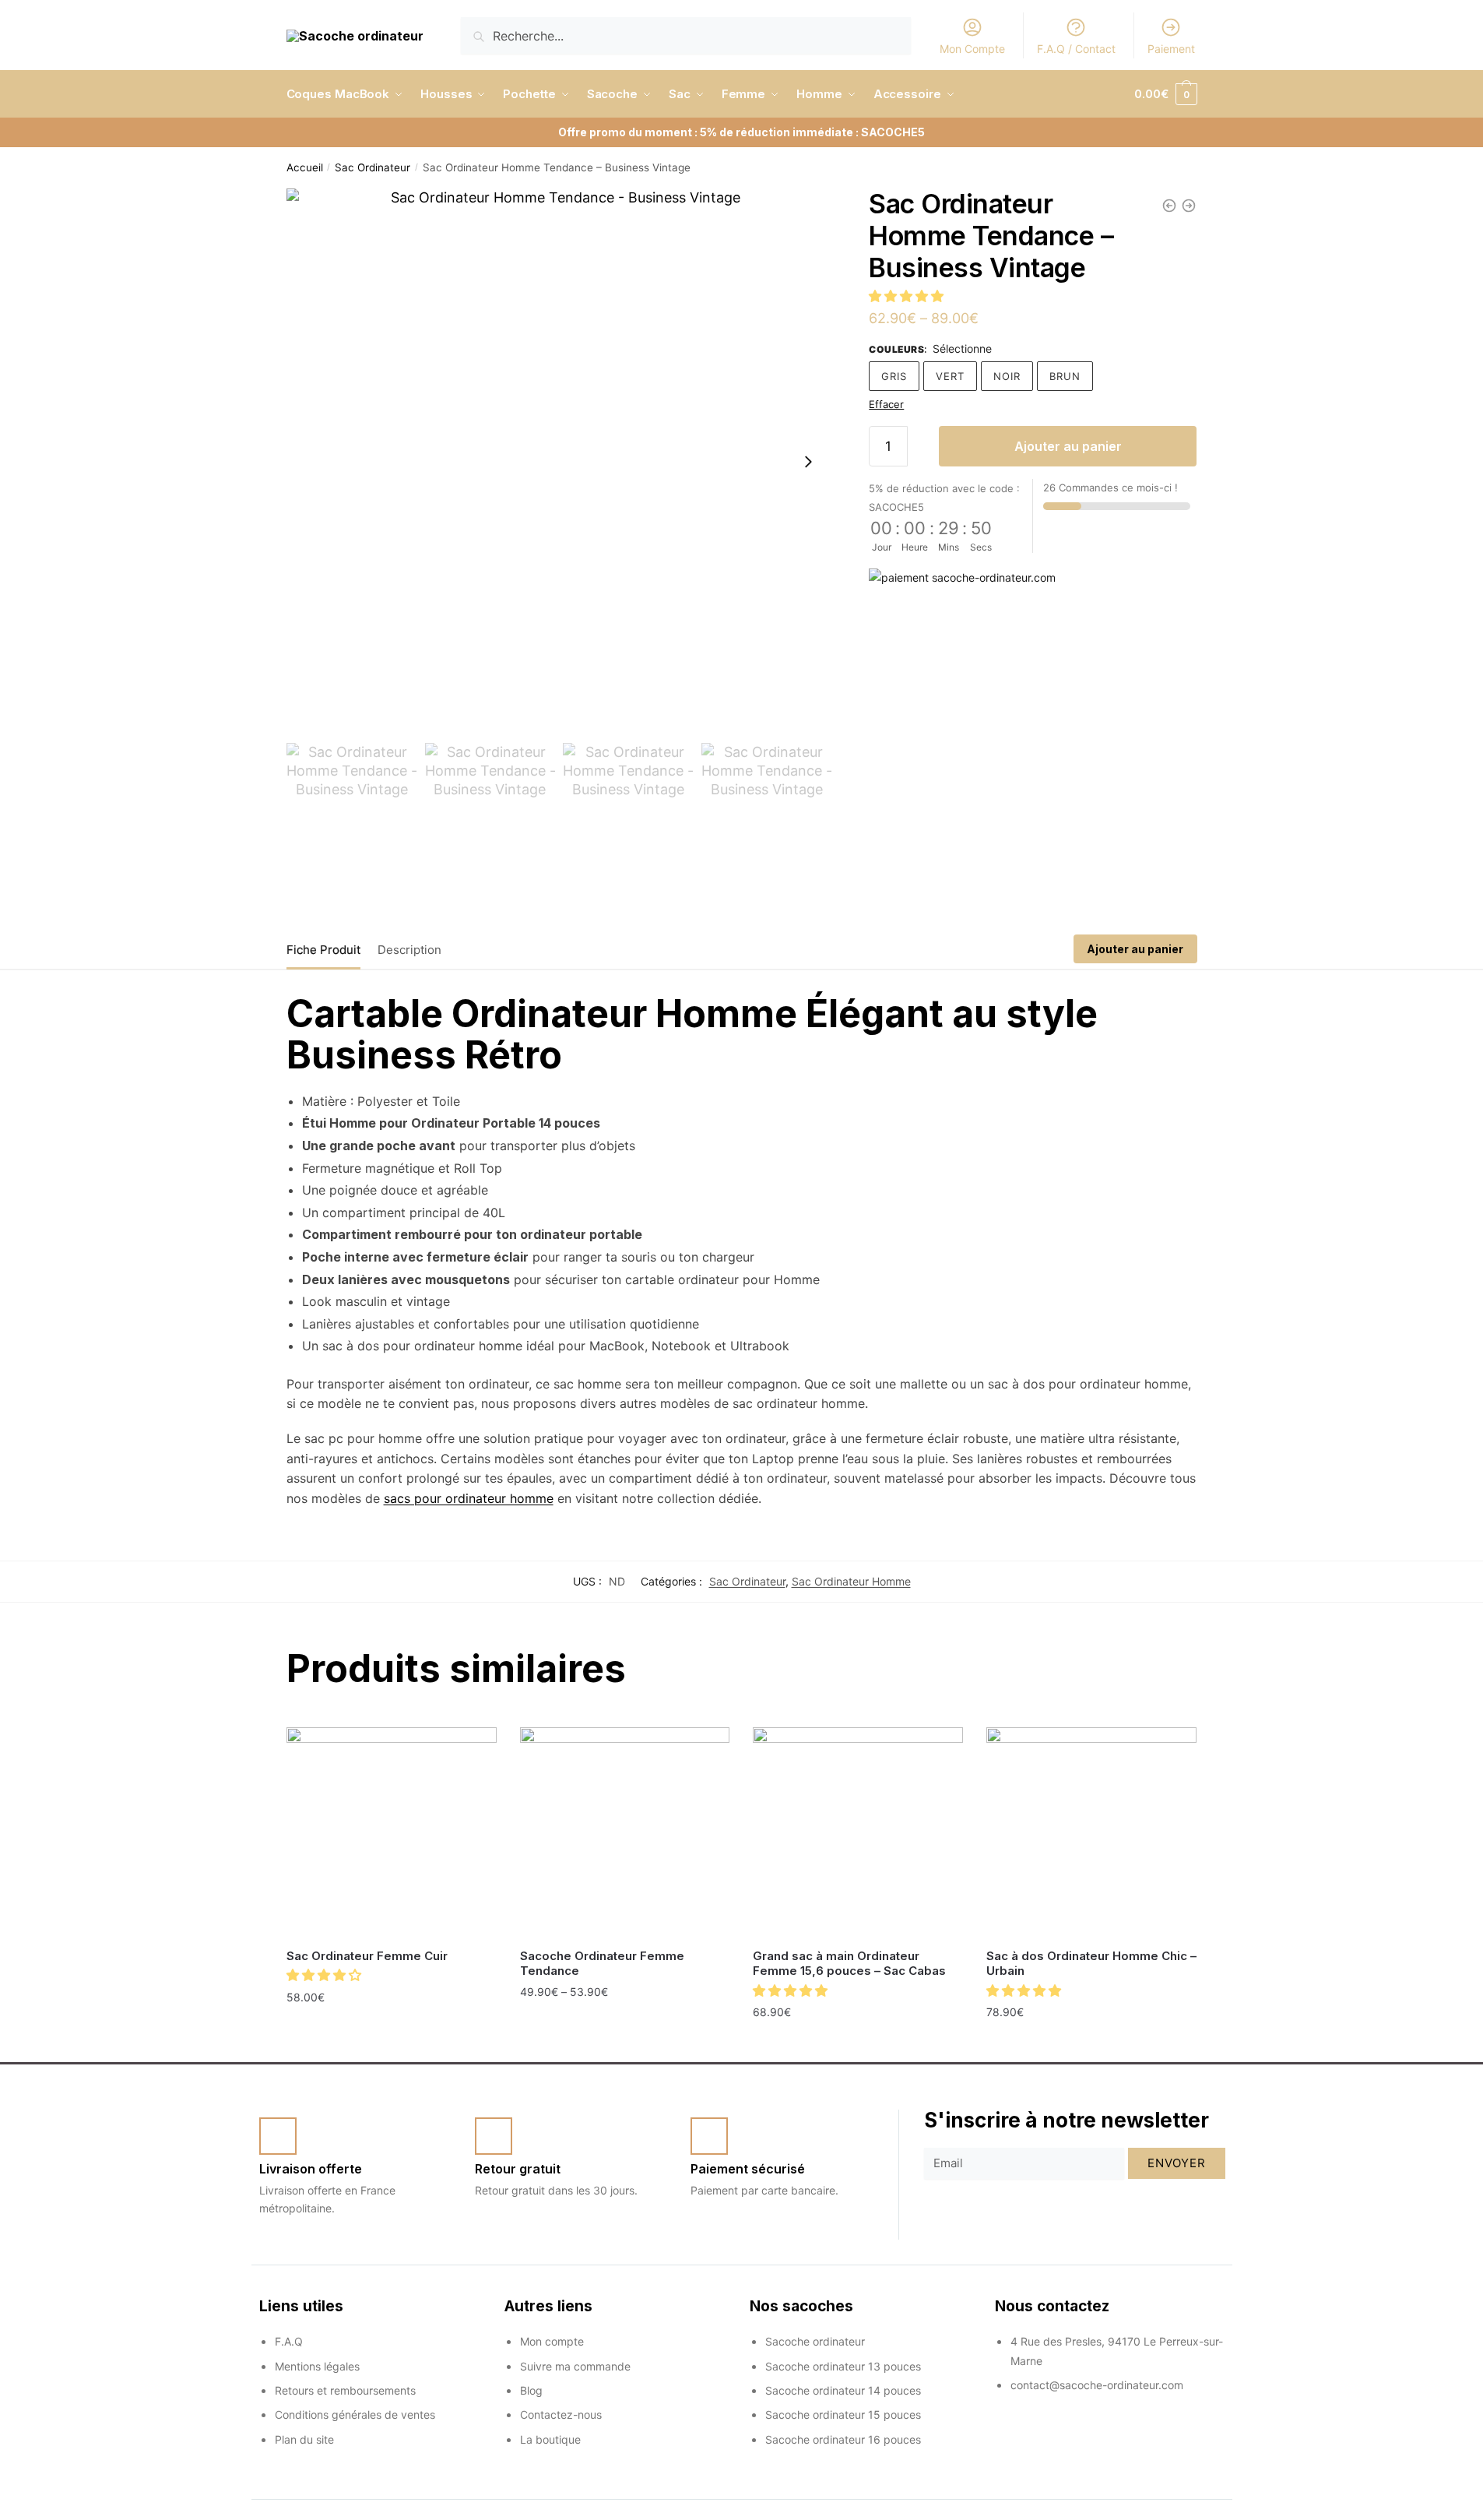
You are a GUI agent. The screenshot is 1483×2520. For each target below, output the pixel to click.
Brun (1065, 376)
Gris (894, 376)
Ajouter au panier (1068, 446)
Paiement (1171, 49)
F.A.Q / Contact (1076, 49)
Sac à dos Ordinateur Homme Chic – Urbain (1091, 1964)
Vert (950, 376)
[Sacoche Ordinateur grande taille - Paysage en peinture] (1189, 206)
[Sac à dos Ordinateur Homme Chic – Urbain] (1091, 1832)
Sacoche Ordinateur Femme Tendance (602, 1964)
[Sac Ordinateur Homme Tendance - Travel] (1169, 206)
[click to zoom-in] (560, 462)
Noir (1007, 376)
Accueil (305, 167)
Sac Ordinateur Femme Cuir (367, 1956)
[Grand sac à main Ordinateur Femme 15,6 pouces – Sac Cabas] (858, 1832)
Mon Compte (972, 49)
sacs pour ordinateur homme (469, 1498)
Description (409, 950)
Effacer (886, 404)
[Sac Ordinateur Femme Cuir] (392, 1832)
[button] (908, 296)
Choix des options (392, 2031)
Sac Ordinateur (373, 167)
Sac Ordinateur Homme (851, 1581)
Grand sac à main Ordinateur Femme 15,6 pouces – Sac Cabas (849, 1964)
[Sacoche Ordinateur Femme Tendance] (625, 1832)
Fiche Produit (323, 950)
